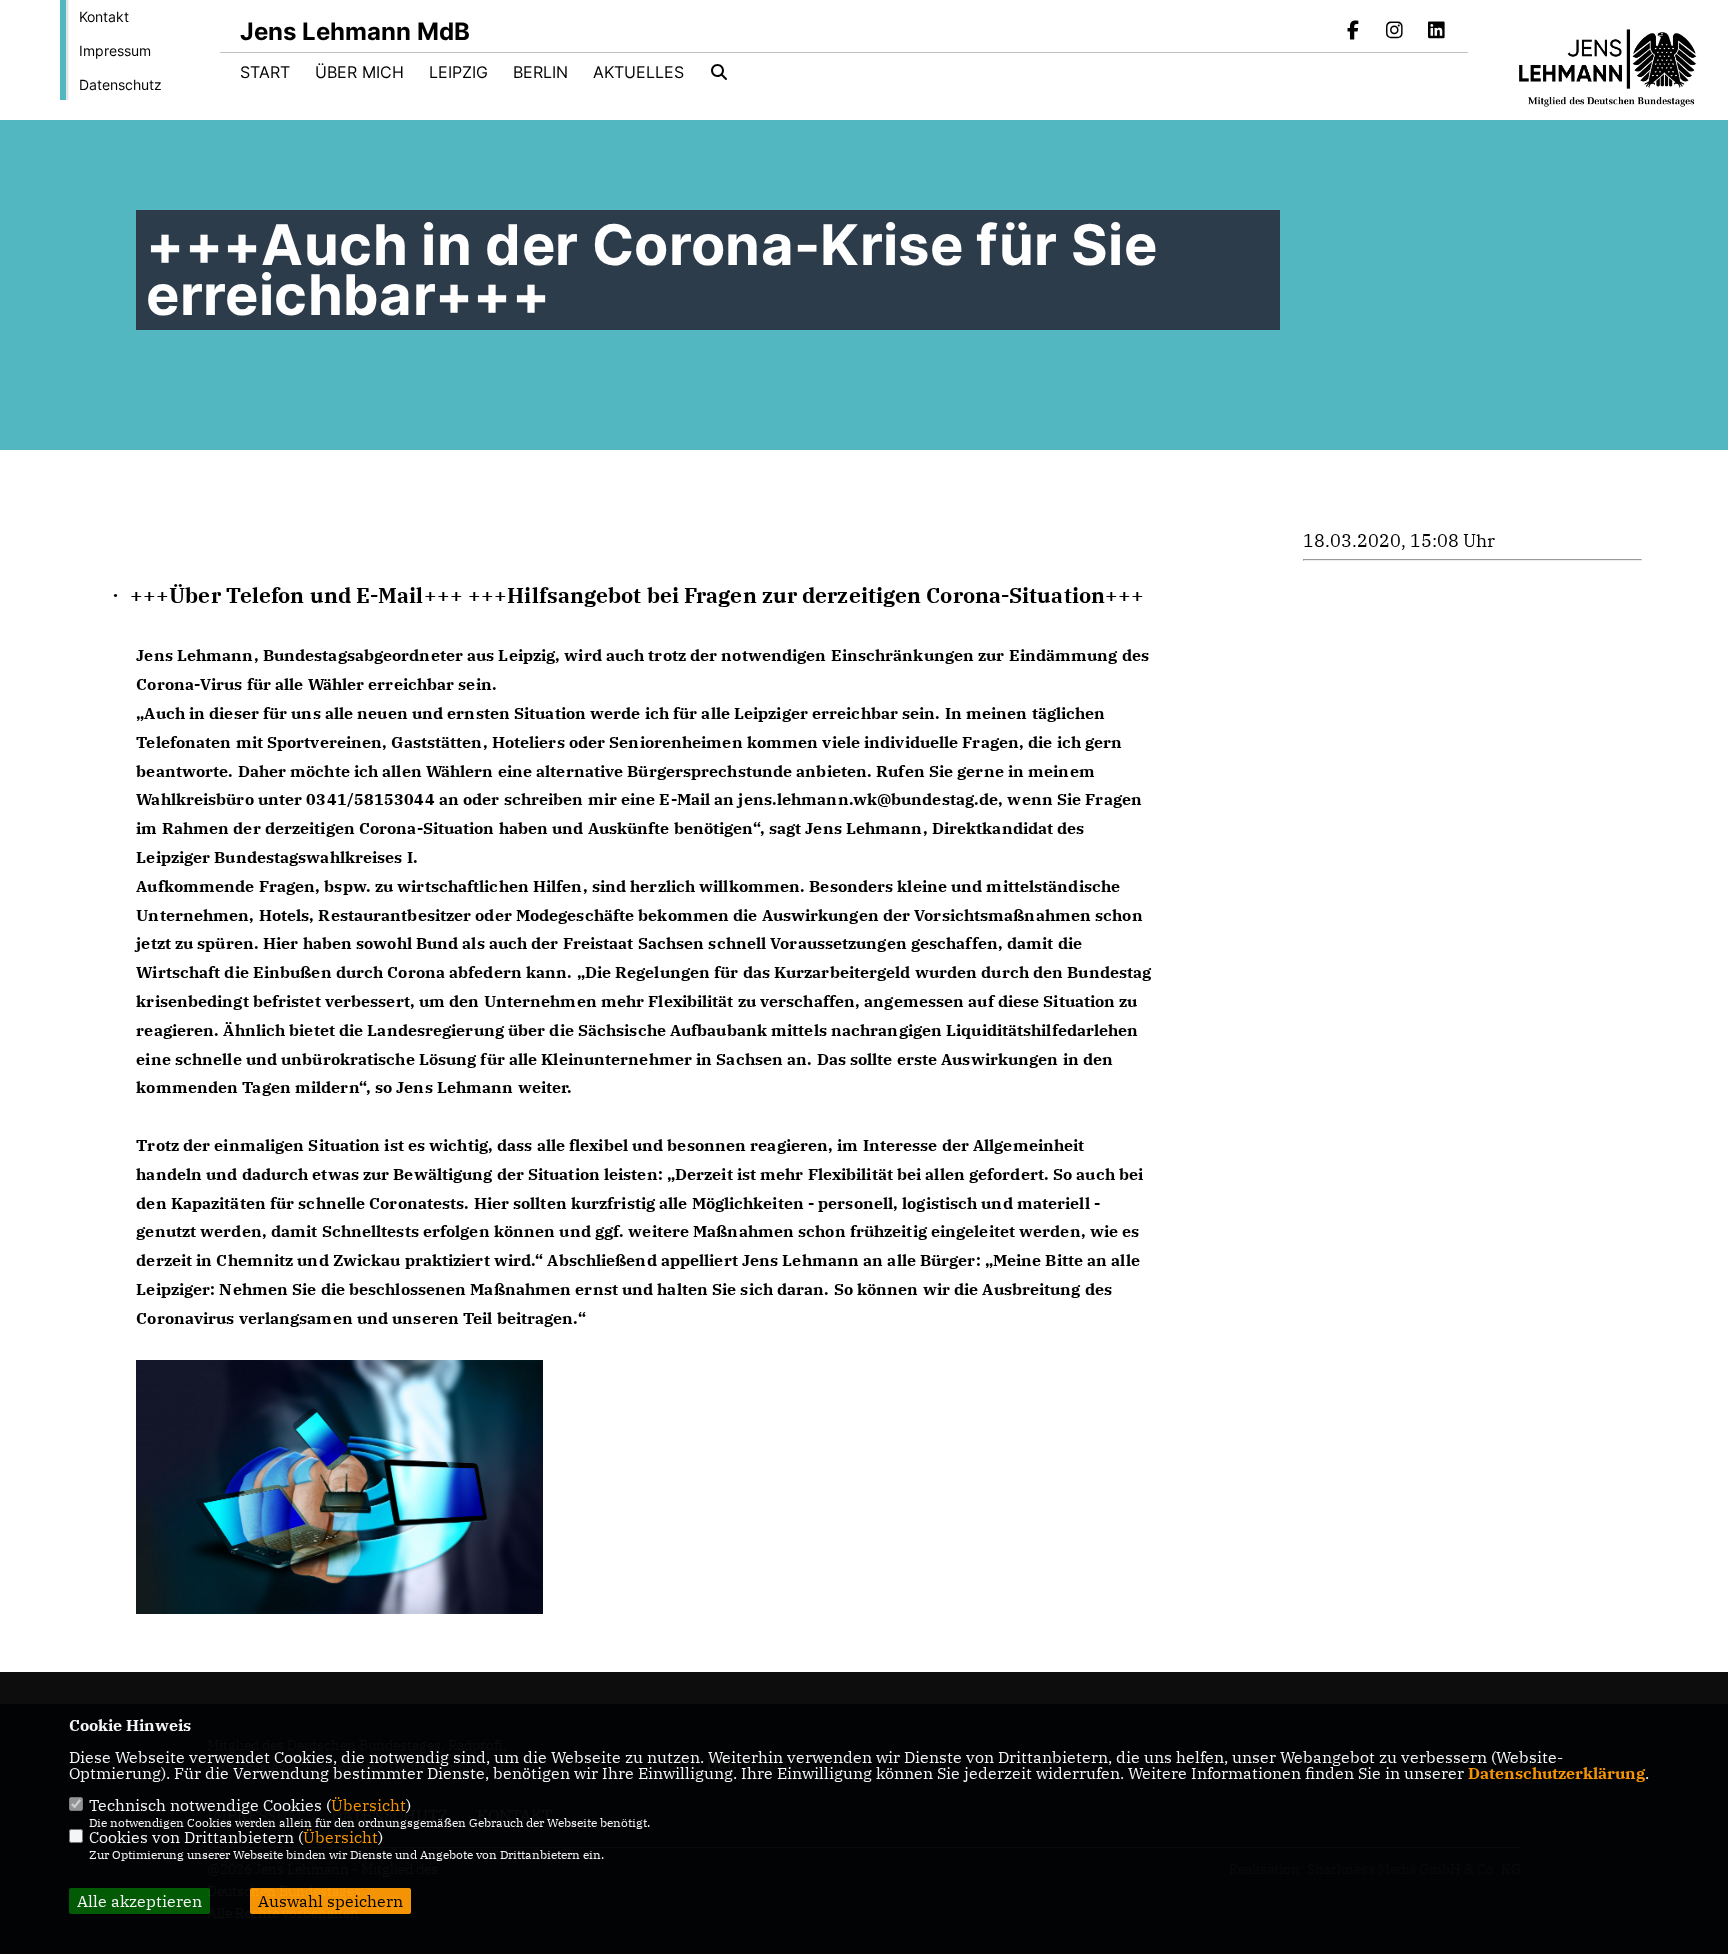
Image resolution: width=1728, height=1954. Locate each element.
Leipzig (458, 72)
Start (265, 72)
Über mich (359, 72)
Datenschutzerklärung (1556, 1773)
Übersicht (368, 1805)
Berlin (540, 72)
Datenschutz (120, 84)
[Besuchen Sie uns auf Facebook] (1353, 32)
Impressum (115, 50)
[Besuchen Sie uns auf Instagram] (1395, 32)
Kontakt (104, 16)
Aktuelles (638, 72)
